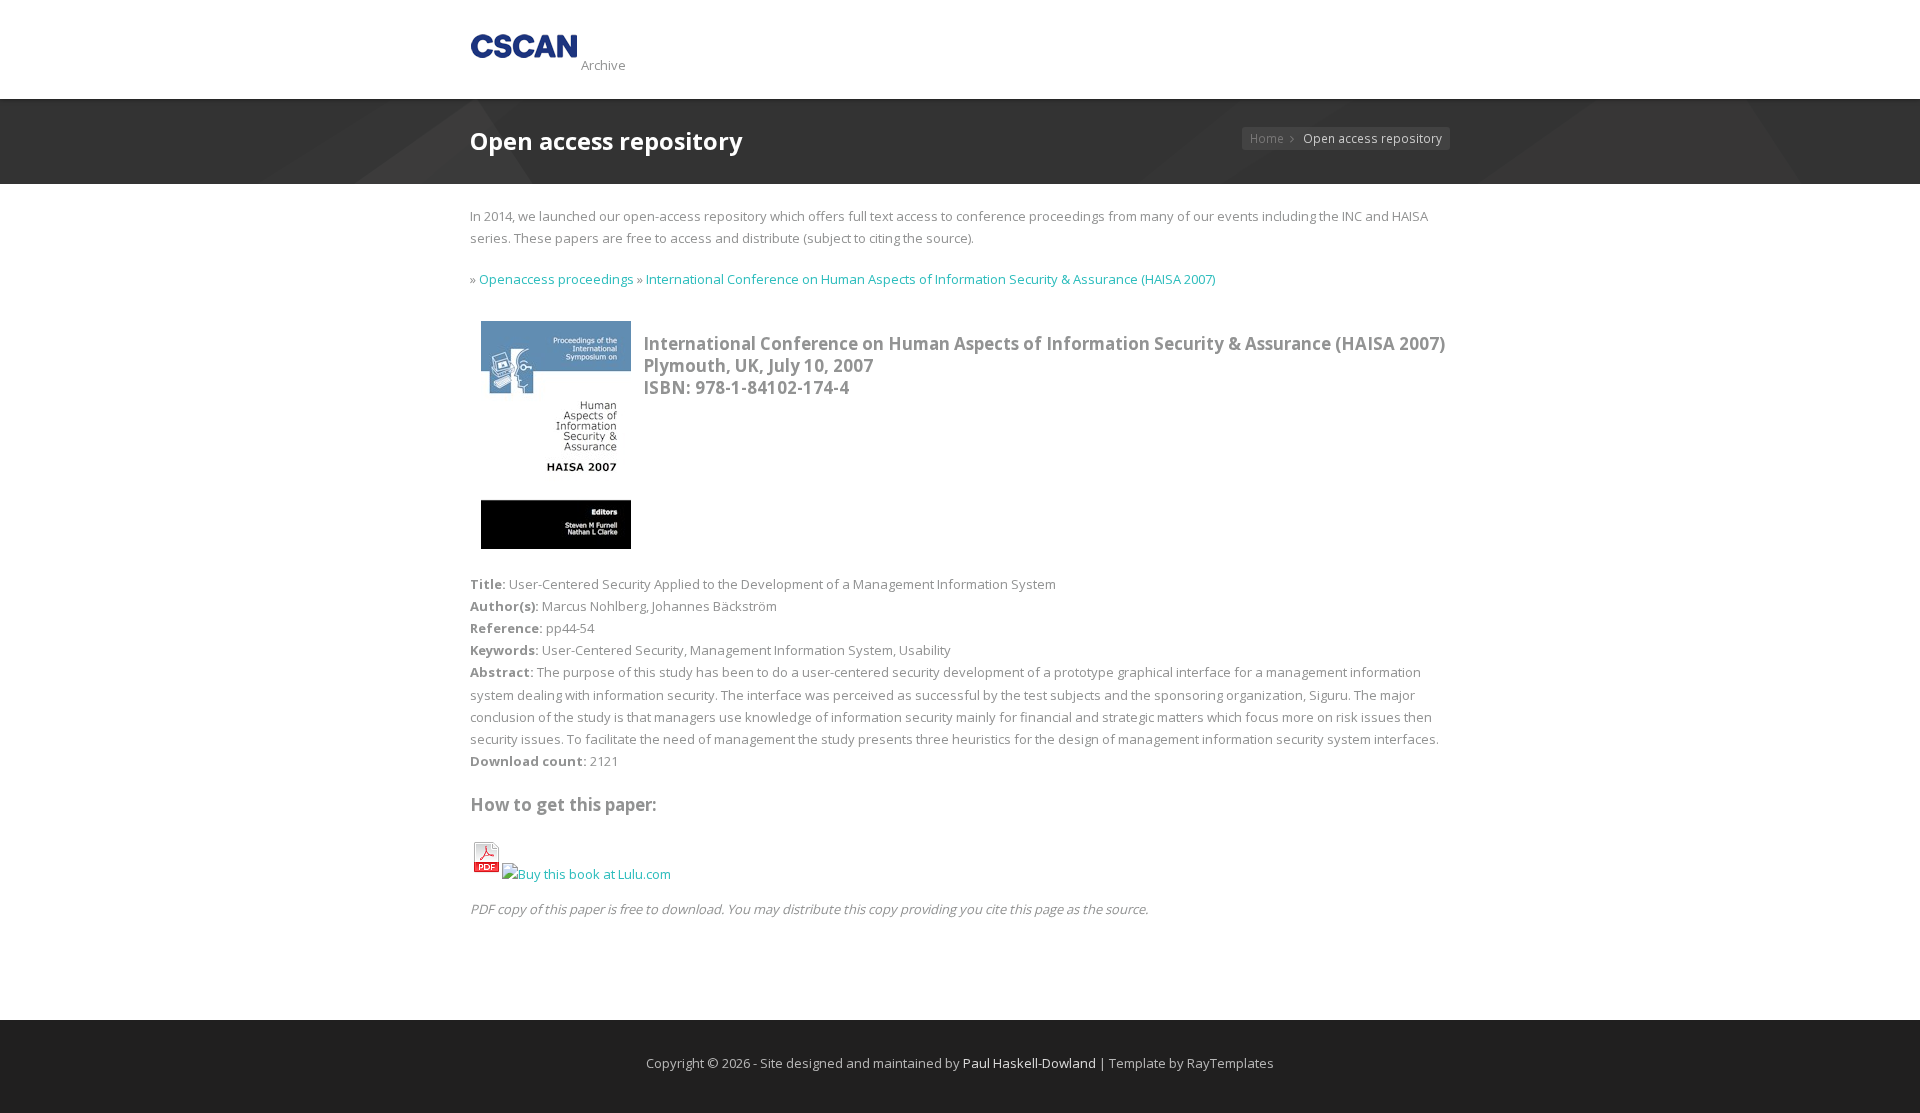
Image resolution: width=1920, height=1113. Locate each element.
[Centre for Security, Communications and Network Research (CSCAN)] (524, 65)
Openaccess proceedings (556, 279)
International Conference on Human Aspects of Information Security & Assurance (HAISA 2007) (930, 279)
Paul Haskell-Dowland (1029, 1063)
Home (1267, 138)
